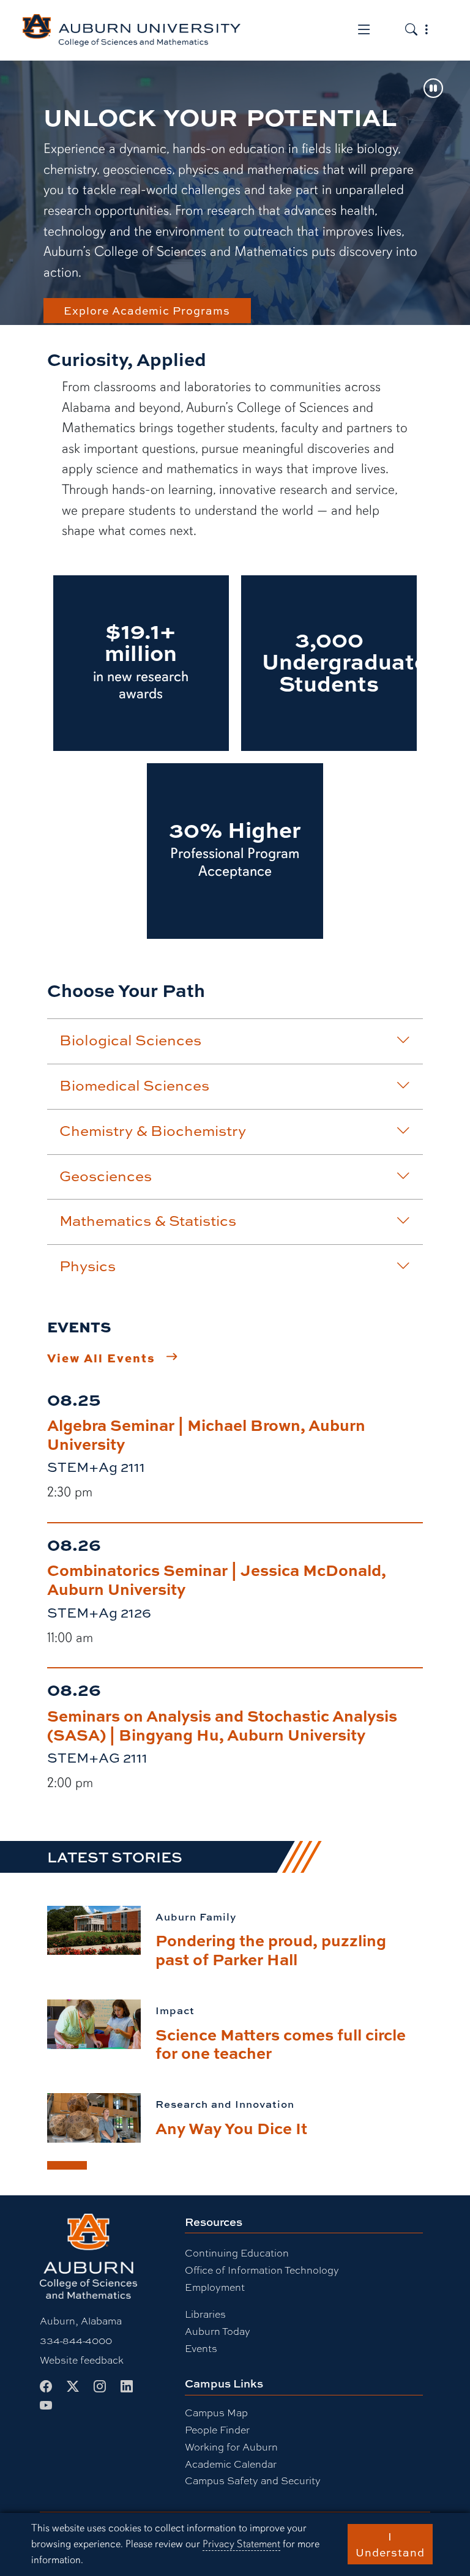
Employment (215, 2287)
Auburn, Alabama (81, 2320)
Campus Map (216, 2412)
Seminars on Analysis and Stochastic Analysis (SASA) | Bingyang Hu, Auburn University (222, 1725)
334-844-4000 (76, 2340)
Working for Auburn (231, 2447)
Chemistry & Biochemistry (153, 1130)
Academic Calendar (231, 2464)
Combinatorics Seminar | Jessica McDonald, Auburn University (217, 1579)
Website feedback (82, 2360)
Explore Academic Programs (147, 310)
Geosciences (106, 1176)
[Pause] (433, 89)
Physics (88, 1266)
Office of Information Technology (262, 2270)
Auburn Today (218, 2331)
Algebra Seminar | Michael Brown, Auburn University (206, 1434)
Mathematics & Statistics (148, 1220)
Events (201, 2348)
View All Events (101, 1357)
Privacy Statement (241, 2544)
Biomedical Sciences (134, 1085)
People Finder (217, 2429)
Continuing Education (237, 2253)
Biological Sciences (130, 1040)
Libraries (205, 2314)
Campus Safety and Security (253, 2480)
